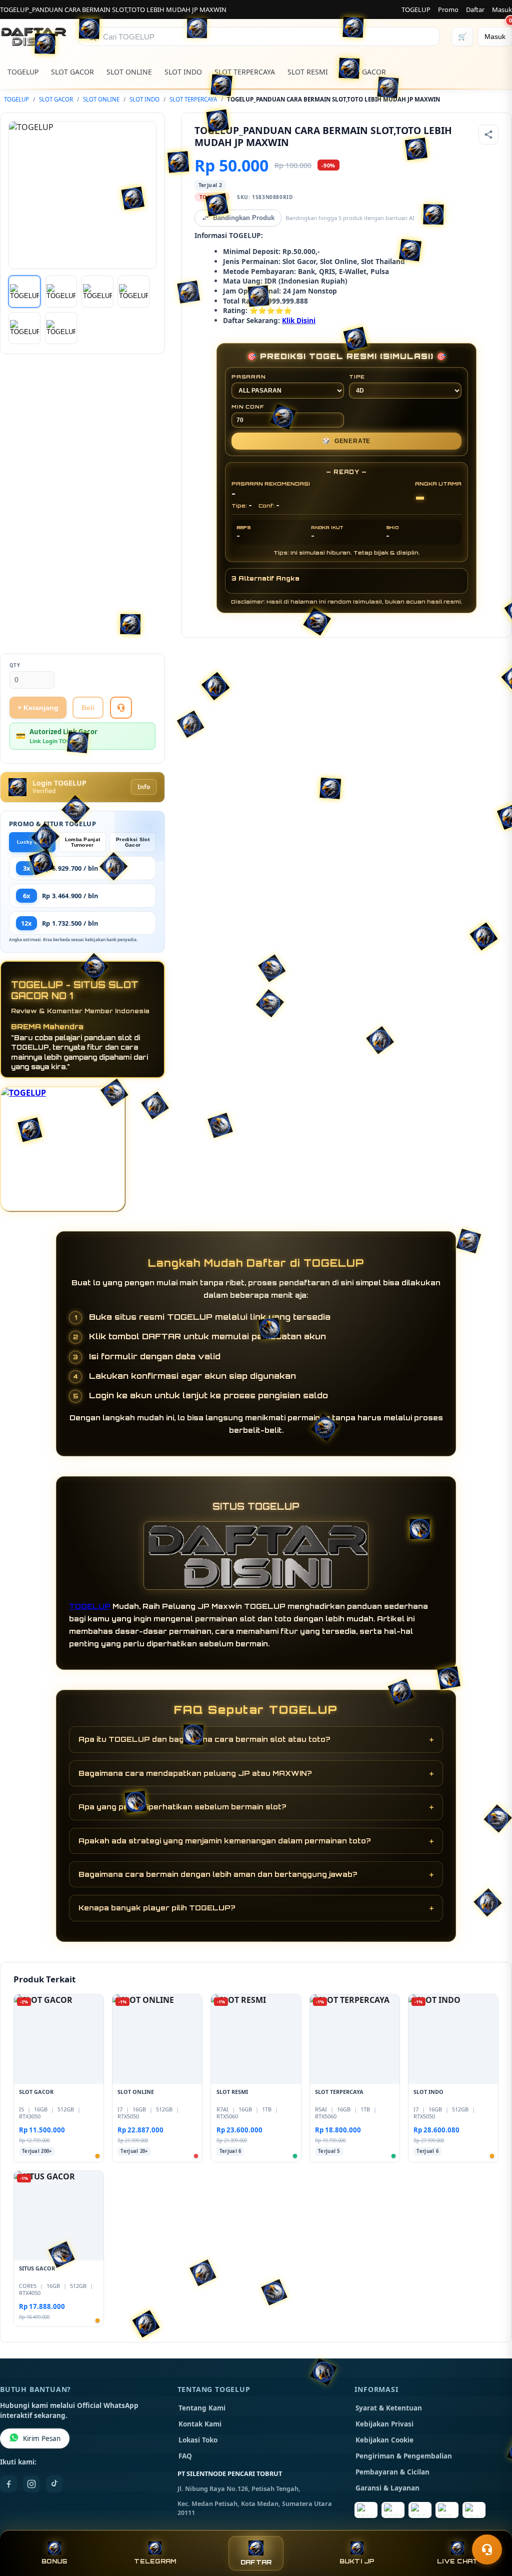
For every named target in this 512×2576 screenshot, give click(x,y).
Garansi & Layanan (387, 2488)
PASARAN (249, 377)
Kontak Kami (200, 2424)
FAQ (185, 2456)
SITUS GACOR (363, 72)
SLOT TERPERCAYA (245, 72)
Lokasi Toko (198, 2440)
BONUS (54, 2561)
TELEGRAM (155, 2561)
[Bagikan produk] (488, 135)
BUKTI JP (357, 2561)
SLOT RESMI (308, 72)
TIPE (357, 377)
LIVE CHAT (457, 2561)
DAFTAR (256, 2562)
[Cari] (92, 37)
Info (144, 787)
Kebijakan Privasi (384, 2424)
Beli (88, 708)
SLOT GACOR (72, 72)
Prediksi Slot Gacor (133, 842)
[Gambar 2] (61, 292)
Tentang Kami (202, 2408)
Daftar (475, 10)
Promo (448, 10)
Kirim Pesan (42, 2438)
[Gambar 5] (24, 328)
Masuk (502, 10)
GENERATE (346, 441)
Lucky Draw (32, 842)
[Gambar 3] (97, 292)
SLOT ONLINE (129, 72)
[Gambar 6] (61, 328)
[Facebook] (8, 2484)
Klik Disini (299, 320)
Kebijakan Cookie (384, 2440)
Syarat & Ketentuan (389, 2408)
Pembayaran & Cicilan (392, 2472)
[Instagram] (31, 2484)
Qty (15, 665)
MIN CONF (247, 407)
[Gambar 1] (24, 292)
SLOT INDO (183, 72)
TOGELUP (416, 10)
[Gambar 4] (133, 292)
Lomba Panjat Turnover (83, 842)
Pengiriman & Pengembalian (404, 2456)
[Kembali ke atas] (490, 2525)
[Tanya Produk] (121, 708)
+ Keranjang (38, 708)
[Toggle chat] (487, 2549)
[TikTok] (54, 2484)
